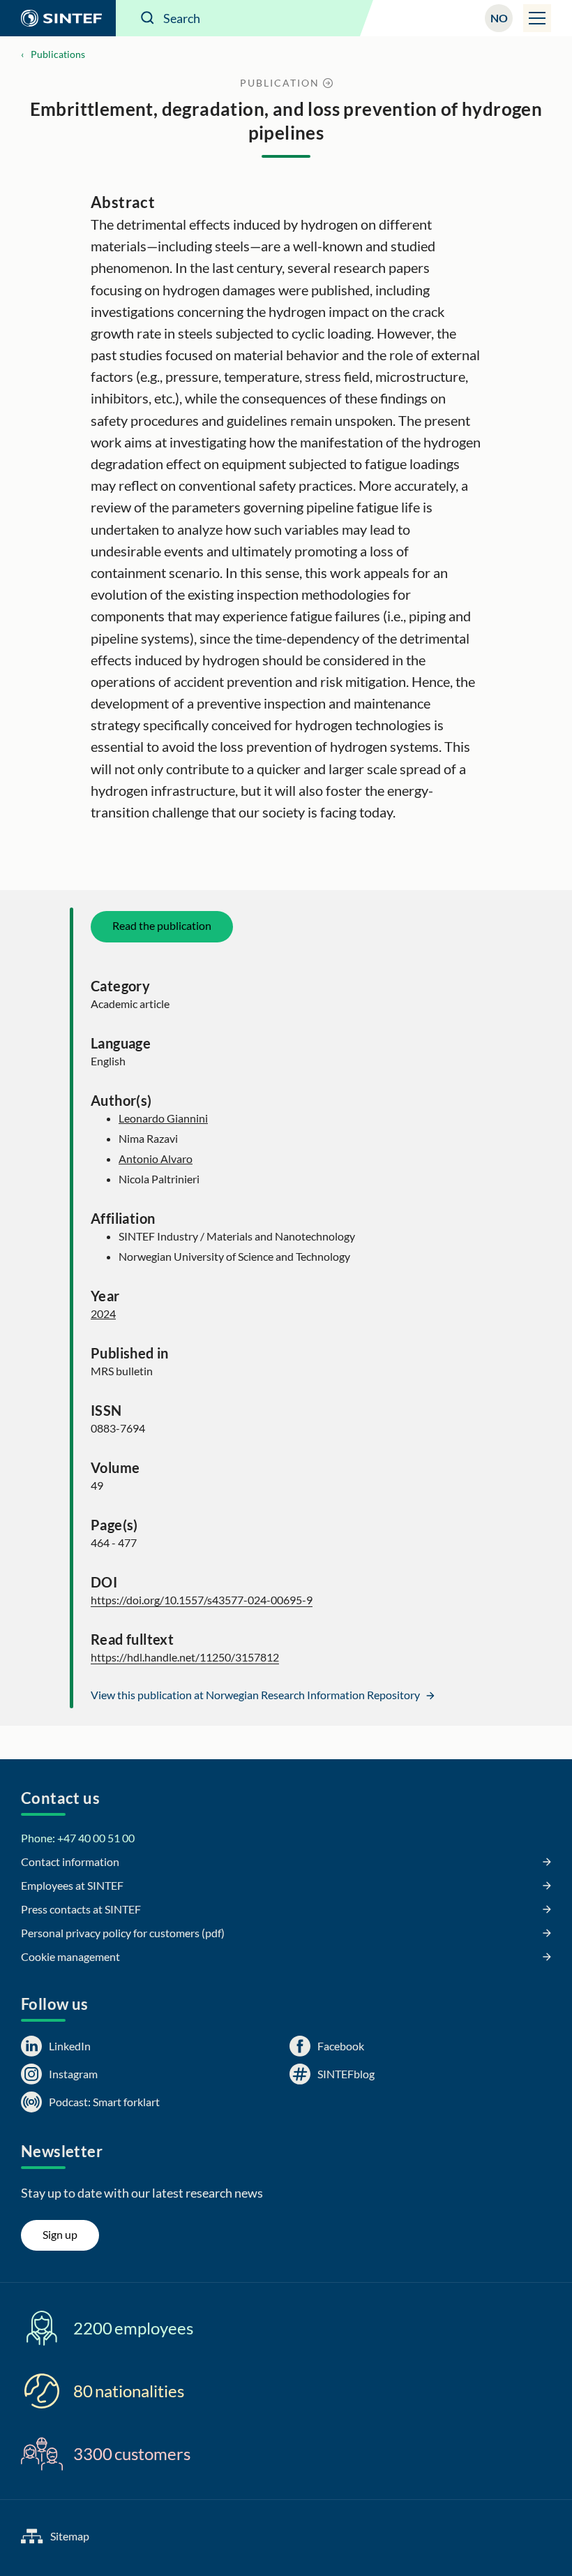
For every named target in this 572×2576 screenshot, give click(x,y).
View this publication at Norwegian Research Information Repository (256, 1695)
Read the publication (162, 925)
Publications (58, 54)
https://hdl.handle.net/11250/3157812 (185, 1657)
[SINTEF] (58, 18)
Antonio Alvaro (156, 1159)
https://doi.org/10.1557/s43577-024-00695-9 (202, 1600)
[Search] (148, 18)
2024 (103, 1313)
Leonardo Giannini (163, 1118)
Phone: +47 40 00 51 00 (78, 1838)
